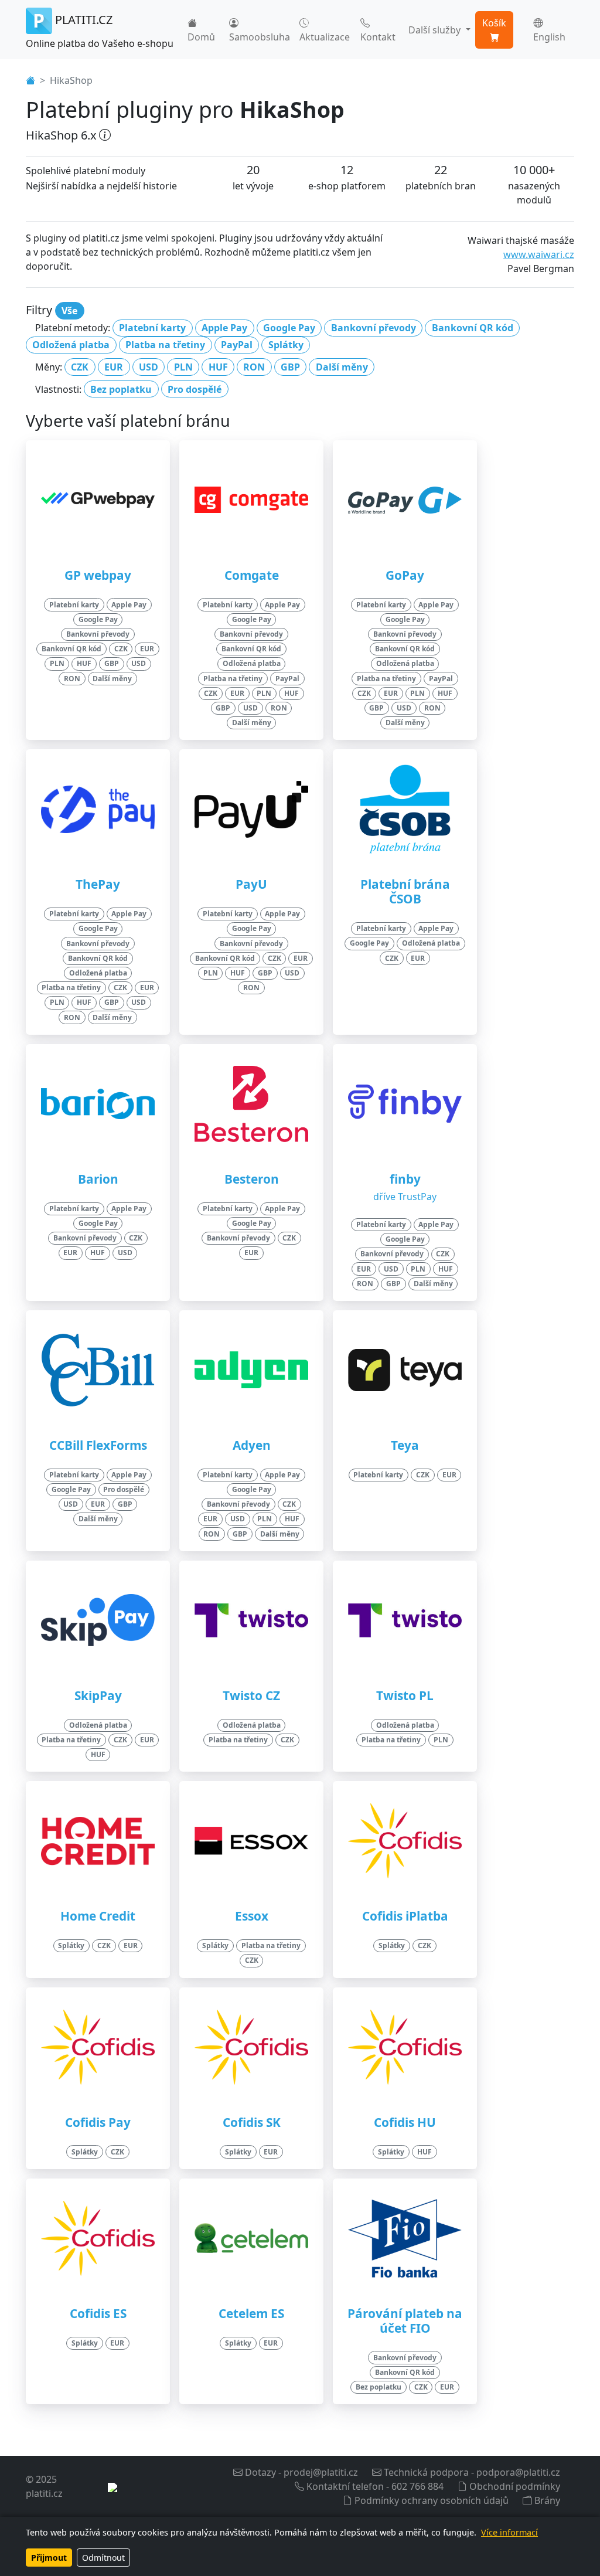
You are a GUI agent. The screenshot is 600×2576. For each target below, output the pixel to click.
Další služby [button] (436, 30)
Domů (201, 37)
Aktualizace (325, 37)
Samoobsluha (260, 37)
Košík (494, 23)
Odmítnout (103, 2558)
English (549, 37)
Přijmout (49, 2558)
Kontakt (378, 37)
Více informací (509, 2532)
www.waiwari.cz (539, 254)
